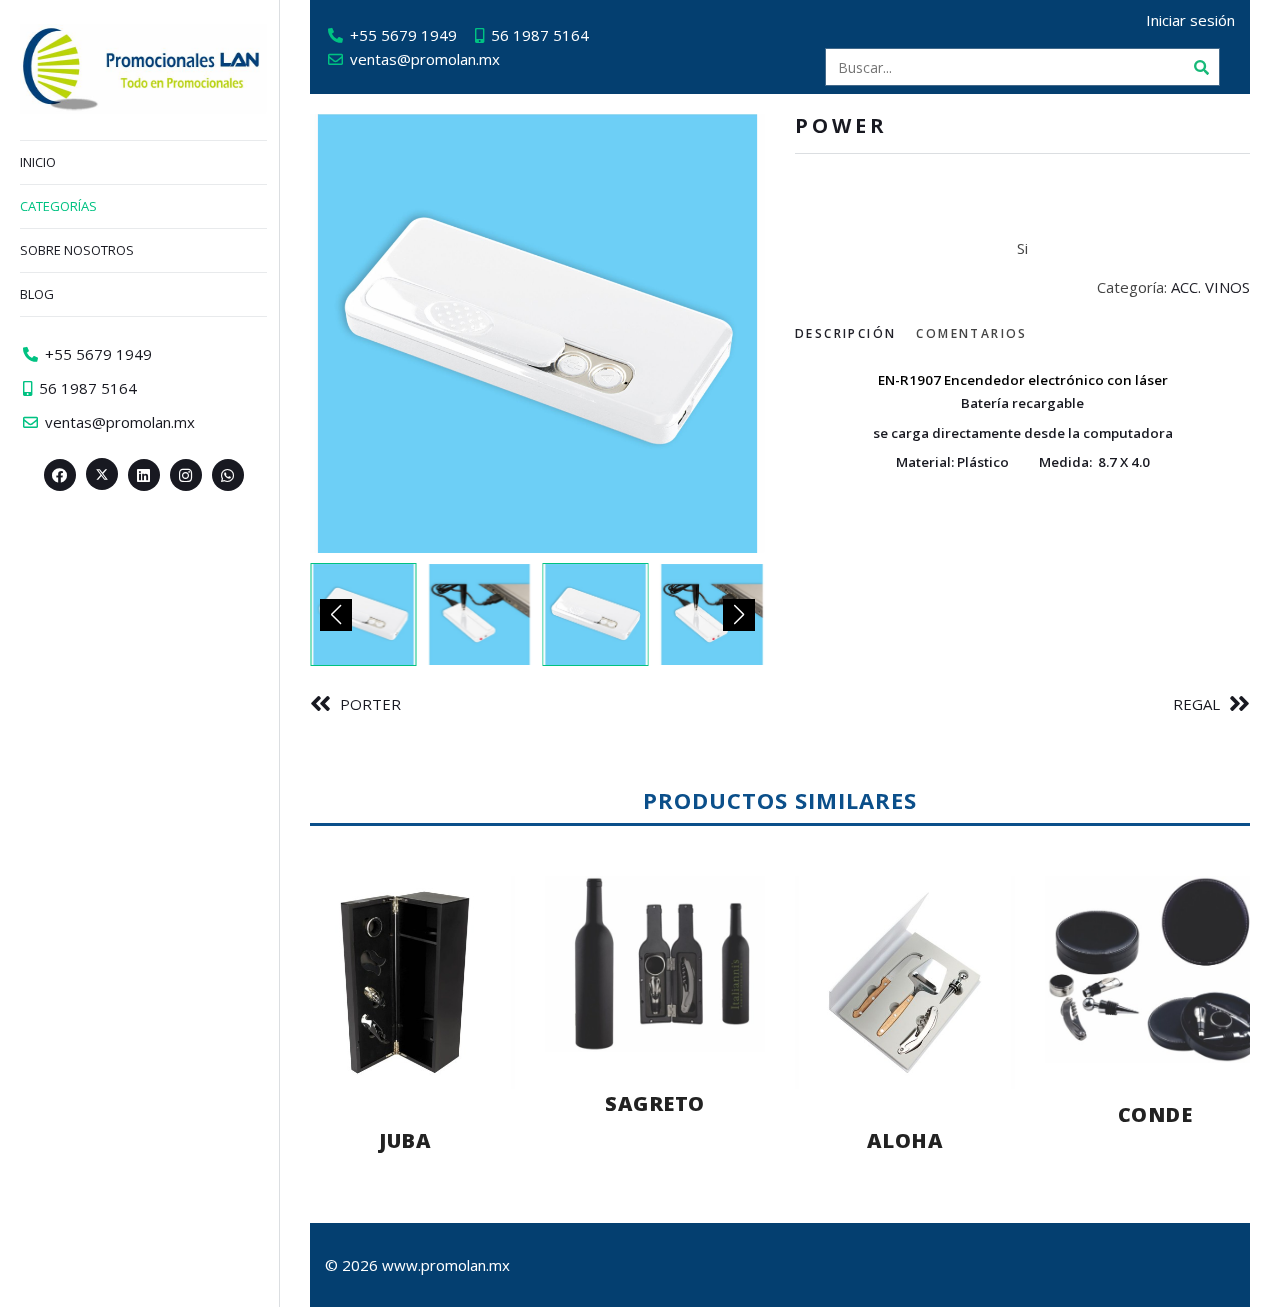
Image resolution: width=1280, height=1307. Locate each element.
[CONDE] (1155, 969)
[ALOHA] (905, 982)
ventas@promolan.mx (425, 59)
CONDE (1155, 1114)
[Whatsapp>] (228, 475)
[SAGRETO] (655, 964)
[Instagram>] (186, 475)
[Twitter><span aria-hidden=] (102, 474)
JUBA (405, 1140)
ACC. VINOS (1210, 287)
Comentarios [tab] (971, 333)
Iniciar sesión (1190, 20)
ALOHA (905, 1140)
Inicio (38, 162)
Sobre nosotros (77, 250)
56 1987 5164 (540, 35)
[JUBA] (405, 982)
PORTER (370, 704)
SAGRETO (655, 1103)
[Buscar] (1201, 67)
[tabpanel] (1022, 419)
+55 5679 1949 (403, 35)
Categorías (58, 206)
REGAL (1196, 704)
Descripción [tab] (845, 333)
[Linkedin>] (144, 475)
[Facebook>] (60, 475)
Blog (37, 294)
